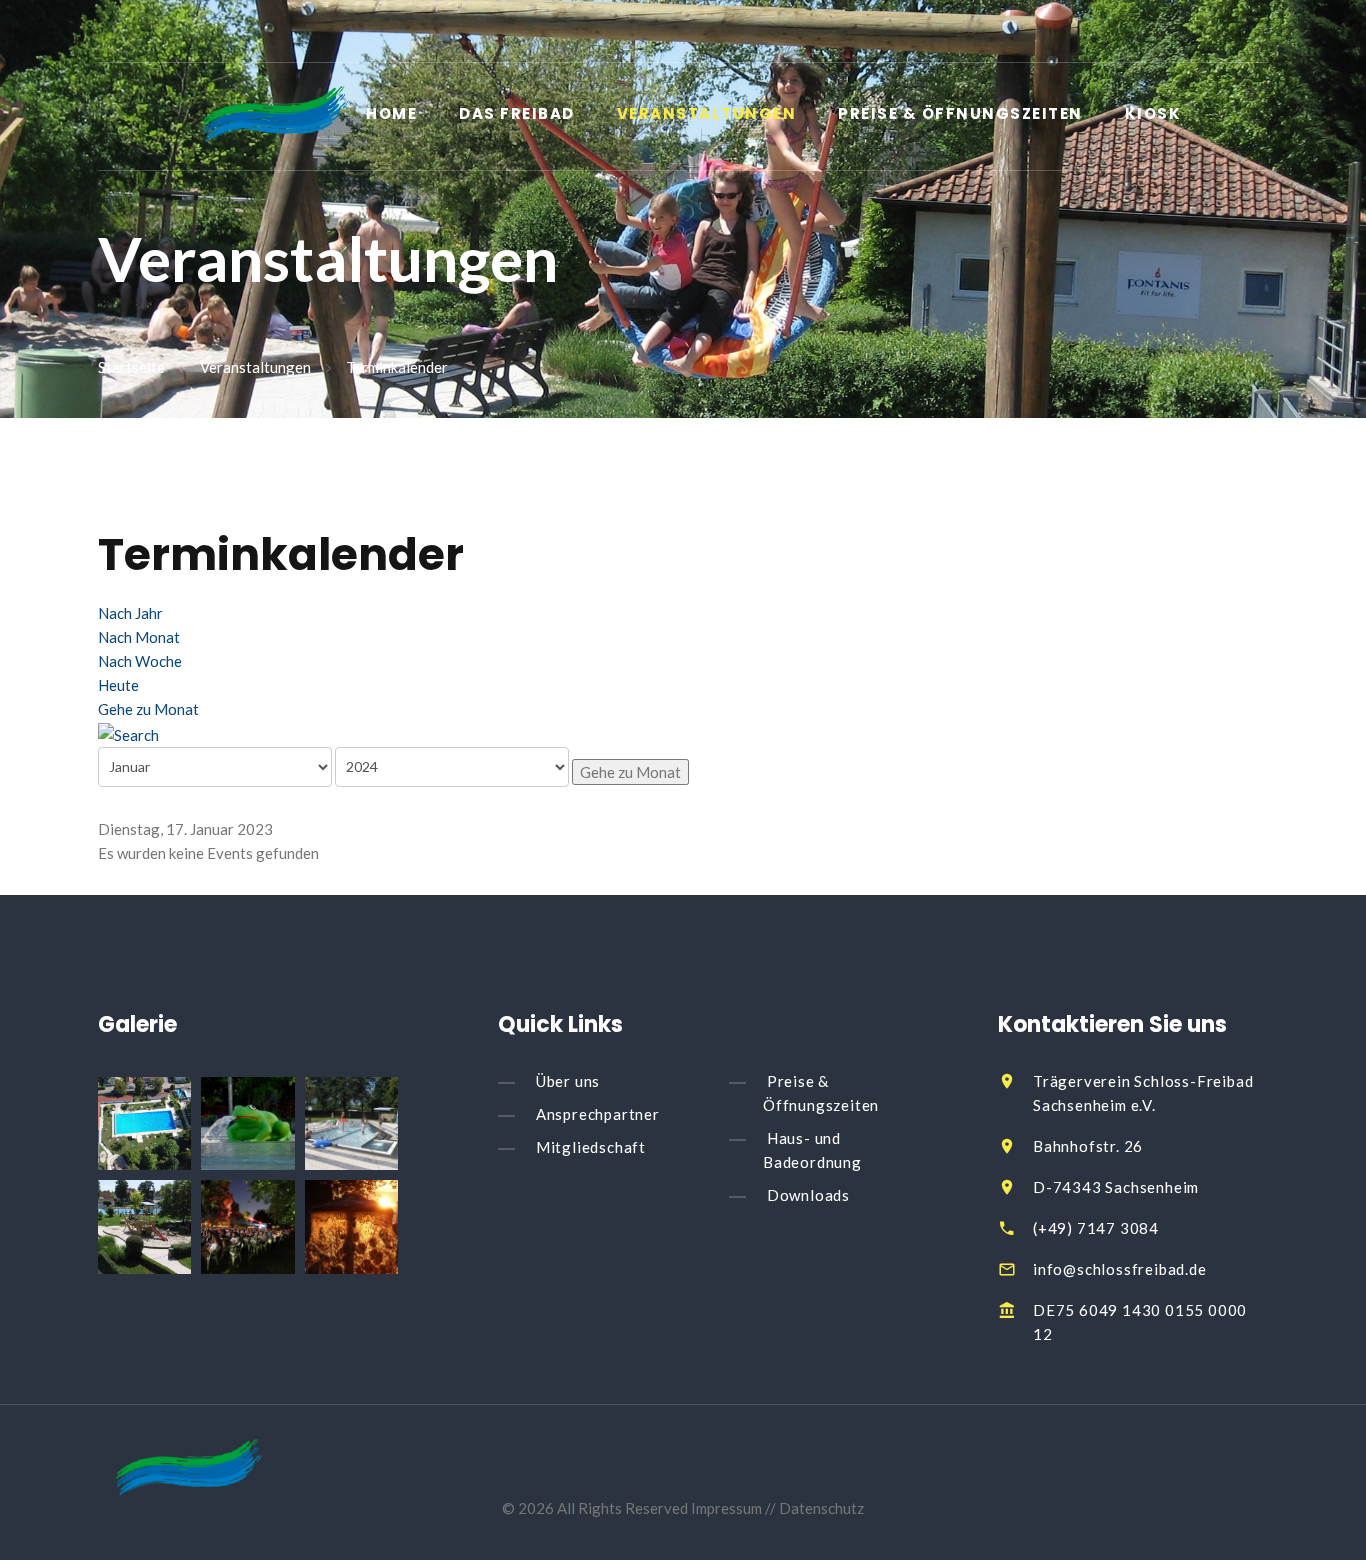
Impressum (728, 1508)
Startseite (131, 368)
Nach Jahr (130, 613)
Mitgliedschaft (591, 1147)
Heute (118, 685)
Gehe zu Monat (148, 709)
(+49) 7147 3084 (1096, 1228)
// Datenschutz (814, 1508)
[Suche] (128, 733)
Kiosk (1153, 114)
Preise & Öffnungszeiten (960, 114)
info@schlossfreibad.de (1120, 1269)
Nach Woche (140, 661)
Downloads (808, 1195)
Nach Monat (139, 637)
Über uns (568, 1081)
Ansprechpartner (598, 1114)
